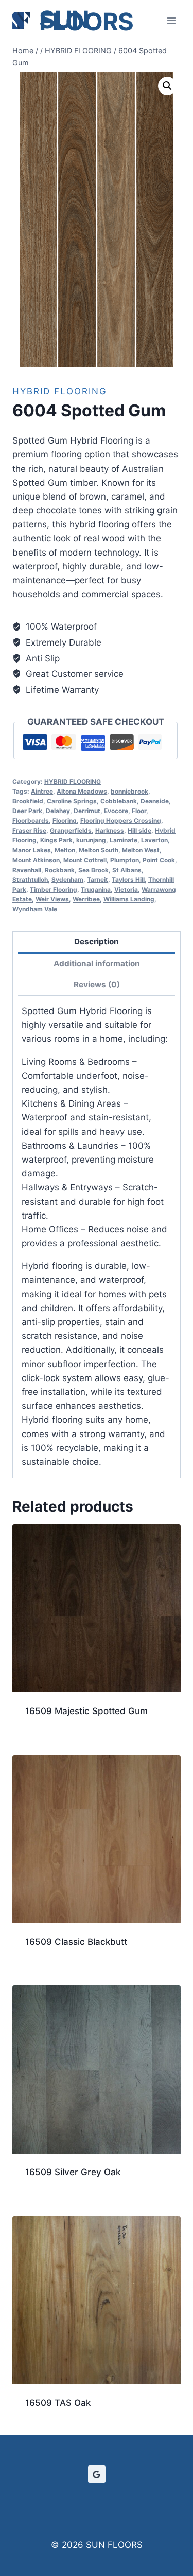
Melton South (99, 850)
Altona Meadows (82, 791)
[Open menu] (171, 20)
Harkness (110, 830)
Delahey (58, 811)
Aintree (42, 791)
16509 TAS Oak (58, 2403)
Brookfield (28, 801)
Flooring (65, 821)
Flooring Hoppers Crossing (121, 821)
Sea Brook (93, 870)
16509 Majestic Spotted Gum (86, 1711)
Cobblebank (119, 801)
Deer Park (27, 811)
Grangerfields (71, 830)
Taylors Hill (128, 880)
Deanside (155, 801)
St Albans (127, 870)
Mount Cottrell (85, 860)
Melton (65, 850)
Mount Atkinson (36, 860)
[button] (167, 86)
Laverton (154, 840)
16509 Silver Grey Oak (73, 2172)
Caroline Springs (72, 801)
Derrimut (87, 811)
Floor (139, 811)
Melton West (141, 850)
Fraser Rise (29, 830)
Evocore (116, 811)
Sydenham (67, 880)
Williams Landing (129, 899)
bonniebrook (129, 791)
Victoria (126, 889)
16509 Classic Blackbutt (76, 1942)
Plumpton (125, 860)
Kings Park (56, 840)
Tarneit (98, 880)
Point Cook (159, 860)
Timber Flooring (54, 889)
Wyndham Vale (35, 909)
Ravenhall (27, 870)
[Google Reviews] (97, 2474)
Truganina (96, 889)
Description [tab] (97, 941)
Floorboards (31, 821)
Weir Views (52, 899)
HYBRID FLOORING (60, 391)
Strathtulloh (30, 880)
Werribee (86, 899)
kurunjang (91, 840)
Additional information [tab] (97, 963)
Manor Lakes (32, 850)
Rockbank (60, 870)
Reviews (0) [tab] (97, 985)
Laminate (124, 840)
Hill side (139, 830)
